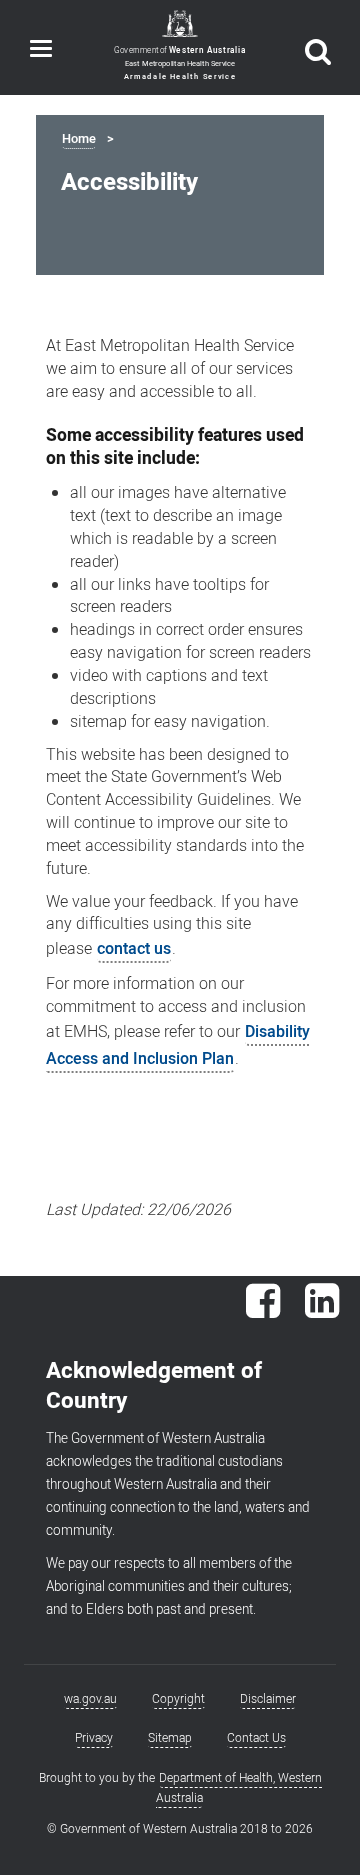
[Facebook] (263, 1311)
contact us (134, 949)
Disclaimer (268, 1699)
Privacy (94, 1738)
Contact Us (256, 1738)
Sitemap (170, 1738)
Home (79, 139)
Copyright (178, 1699)
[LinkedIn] (322, 1311)
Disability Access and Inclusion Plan (178, 1045)
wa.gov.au (90, 1699)
